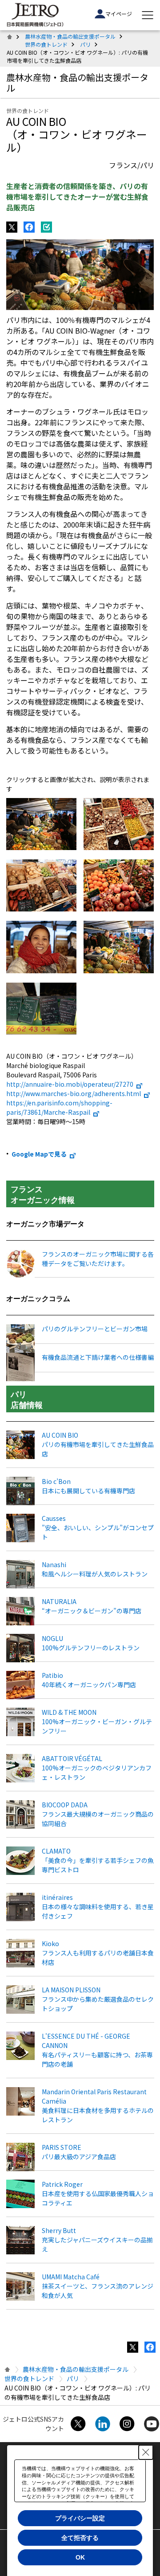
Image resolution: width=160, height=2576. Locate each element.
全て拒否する (80, 2538)
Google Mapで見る (39, 1154)
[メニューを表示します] (148, 15)
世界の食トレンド (46, 44)
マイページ (119, 14)
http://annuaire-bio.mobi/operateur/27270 (70, 1084)
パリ (85, 44)
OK (80, 2557)
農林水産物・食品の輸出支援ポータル (70, 36)
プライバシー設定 (80, 2518)
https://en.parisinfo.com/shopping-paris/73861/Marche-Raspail (59, 1107)
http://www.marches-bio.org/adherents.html (74, 1093)
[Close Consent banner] (146, 2452)
